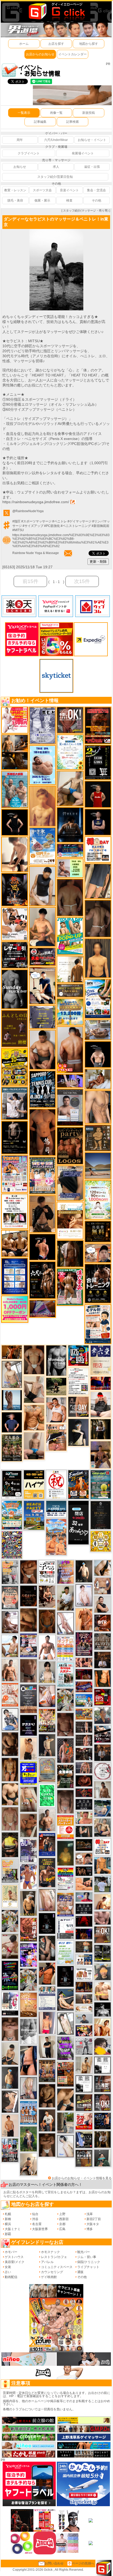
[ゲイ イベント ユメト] (47, 2023)
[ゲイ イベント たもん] (65, 1724)
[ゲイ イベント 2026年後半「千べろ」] (47, 1572)
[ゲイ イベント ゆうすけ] (28, 1748)
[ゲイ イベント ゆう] (47, 1696)
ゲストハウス (14, 2257)
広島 (62, 2229)
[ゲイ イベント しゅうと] (10, 2126)
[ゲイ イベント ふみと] (28, 1620)
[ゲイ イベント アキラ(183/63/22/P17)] (102, 1715)
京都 (62, 2224)
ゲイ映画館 (49, 2277)
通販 (80, 2272)
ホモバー (11, 2252)
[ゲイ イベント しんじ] (98, 918)
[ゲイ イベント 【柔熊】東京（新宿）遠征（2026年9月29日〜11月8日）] (102, 2065)
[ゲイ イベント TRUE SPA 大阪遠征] (70, 868)
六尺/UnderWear (56, 140)
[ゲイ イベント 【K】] (98, 1107)
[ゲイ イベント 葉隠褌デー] (98, 849)
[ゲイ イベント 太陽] (65, 2099)
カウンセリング (52, 2272)
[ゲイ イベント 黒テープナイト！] (102, 1734)
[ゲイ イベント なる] (102, 1827)
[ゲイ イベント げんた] (10, 2029)
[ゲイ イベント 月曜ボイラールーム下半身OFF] (56, 1409)
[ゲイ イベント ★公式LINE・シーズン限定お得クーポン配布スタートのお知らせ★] (15, 1309)
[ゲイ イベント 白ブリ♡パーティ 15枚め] (15, 924)
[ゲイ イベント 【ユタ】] (84, 1619)
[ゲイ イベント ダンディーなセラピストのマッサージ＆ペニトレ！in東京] (12, 1400)
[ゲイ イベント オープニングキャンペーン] (98, 1231)
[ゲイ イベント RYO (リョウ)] (43, 1247)
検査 (69, 200)
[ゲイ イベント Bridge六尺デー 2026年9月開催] (65, 1675)
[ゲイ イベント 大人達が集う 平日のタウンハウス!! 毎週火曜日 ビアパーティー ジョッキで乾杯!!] (65, 1827)
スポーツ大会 (42, 190)
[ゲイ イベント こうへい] (15, 854)
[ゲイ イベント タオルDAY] (84, 1909)
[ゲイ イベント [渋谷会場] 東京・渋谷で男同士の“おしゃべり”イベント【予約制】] (47, 1795)
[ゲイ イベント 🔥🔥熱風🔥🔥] (15, 889)
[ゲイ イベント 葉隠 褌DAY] (102, 1847)
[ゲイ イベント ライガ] (34, 1417)
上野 (62, 2214)
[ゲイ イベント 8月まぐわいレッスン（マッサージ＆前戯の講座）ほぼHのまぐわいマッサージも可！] (98, 1030)
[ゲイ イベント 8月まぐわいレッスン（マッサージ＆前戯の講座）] (98, 1079)
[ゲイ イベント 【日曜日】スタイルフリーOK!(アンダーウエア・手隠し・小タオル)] (70, 720)
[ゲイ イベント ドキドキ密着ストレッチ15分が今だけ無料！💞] (15, 1137)
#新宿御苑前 (101, 526)
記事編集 (40, 122)
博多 (90, 2229)
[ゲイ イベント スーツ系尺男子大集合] (84, 1845)
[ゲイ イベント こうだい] (10, 1744)
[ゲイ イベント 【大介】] (84, 1831)
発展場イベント (83, 153)
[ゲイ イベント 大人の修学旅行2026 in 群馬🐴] (56, 1537)
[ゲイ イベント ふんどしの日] (15, 1029)
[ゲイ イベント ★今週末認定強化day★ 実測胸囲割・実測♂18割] (98, 725)
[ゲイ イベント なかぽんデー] (65, 1853)
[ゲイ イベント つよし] (70, 898)
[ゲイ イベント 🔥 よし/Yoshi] (84, 1947)
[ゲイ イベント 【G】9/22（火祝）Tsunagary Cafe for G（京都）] (84, 1897)
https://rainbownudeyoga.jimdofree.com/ (36, 502)
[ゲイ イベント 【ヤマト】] (102, 1865)
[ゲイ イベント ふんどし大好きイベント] (98, 1138)
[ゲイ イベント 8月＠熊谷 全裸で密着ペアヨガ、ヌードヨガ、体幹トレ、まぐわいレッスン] (98, 1165)
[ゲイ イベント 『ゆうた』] (10, 1646)
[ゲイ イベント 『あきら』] (84, 1571)
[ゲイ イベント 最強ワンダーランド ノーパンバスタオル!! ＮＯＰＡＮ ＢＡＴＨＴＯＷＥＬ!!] (10, 1597)
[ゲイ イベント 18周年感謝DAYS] (56, 1509)
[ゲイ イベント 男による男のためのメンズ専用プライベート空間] (15, 1276)
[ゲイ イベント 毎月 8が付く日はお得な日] (84, 1754)
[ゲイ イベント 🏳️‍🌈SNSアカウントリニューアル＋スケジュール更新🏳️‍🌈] (70, 969)
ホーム (24, 44)
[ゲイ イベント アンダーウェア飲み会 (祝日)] (42, 1017)
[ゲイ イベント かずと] (10, 1719)
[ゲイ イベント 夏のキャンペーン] (98, 1200)
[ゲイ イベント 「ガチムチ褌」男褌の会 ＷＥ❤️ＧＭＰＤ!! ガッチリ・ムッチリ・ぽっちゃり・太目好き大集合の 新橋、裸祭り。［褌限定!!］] (65, 1904)
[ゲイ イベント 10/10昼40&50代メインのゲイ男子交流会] (28, 1979)
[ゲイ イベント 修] (102, 1752)
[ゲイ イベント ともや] (102, 2027)
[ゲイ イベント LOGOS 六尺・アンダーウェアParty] (70, 1146)
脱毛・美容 (15, 200)
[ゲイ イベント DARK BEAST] (10, 1975)
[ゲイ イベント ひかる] (34, 1389)
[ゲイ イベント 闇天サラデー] (47, 1923)
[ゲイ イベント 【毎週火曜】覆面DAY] (84, 1674)
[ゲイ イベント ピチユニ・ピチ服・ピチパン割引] (10, 2150)
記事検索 (73, 122)
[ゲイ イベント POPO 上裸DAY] (70, 936)
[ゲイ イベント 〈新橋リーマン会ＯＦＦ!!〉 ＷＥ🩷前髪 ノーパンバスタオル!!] (42, 1175)
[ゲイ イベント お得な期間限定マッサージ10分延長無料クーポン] (42, 985)
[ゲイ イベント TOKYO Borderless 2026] (15, 1174)
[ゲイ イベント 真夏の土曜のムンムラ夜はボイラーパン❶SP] (47, 1872)
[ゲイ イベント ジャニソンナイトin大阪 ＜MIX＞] (84, 1644)
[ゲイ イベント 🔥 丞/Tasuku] (84, 1999)
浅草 (90, 2214)
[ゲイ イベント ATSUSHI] (56, 1386)
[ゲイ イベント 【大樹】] (101, 1454)
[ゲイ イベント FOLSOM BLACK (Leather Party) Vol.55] (47, 1844)
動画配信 (11, 2277)
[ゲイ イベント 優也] (102, 1678)
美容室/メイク (15, 2262)
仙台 (35, 2214)
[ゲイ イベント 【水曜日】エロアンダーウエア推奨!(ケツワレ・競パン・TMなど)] (102, 2084)
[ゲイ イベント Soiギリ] (56, 1437)
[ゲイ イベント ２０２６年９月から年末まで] (84, 2009)
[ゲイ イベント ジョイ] (102, 1808)
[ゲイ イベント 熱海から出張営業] (10, 1896)
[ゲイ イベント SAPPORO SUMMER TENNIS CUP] (42, 1089)
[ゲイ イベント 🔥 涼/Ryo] (12, 1352)
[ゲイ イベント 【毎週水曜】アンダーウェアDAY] (84, 1687)
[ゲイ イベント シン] (10, 1946)
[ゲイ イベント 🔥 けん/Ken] (84, 1727)
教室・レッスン (15, 190)
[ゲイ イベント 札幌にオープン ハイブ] (34, 1484)
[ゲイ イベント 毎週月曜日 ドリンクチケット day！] (78, 1381)
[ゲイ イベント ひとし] (65, 1801)
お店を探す (56, 44)
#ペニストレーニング (76, 526)
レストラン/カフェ (54, 2257)
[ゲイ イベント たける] (47, 2047)
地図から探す (89, 44)
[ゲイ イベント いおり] (65, 2146)
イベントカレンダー (73, 54)
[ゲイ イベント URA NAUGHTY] (28, 1698)
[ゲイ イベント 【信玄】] (15, 752)
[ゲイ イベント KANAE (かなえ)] (15, 822)
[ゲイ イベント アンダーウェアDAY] (84, 1804)
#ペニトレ (60, 521)
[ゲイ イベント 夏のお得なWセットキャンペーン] (70, 1012)
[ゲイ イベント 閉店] (101, 1515)
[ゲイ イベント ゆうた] (28, 2164)
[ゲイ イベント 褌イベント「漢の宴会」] (70, 1287)
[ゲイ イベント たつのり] (34, 1360)
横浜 (8, 2224)
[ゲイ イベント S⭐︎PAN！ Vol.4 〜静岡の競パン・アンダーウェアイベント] (47, 1998)
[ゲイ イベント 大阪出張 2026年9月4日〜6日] (102, 1623)
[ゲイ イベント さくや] (65, 1623)
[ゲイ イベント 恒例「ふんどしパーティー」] (65, 2074)
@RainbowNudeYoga (28, 511)
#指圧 (16, 521)
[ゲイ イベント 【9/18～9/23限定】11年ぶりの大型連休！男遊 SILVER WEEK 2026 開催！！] (102, 2121)
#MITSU (18, 530)
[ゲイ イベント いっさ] (65, 2024)
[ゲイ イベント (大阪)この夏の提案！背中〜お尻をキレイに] (15, 1103)
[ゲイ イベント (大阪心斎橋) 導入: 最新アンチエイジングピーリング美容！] (70, 1107)
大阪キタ (93, 2224)
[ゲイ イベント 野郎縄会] (28, 1929)
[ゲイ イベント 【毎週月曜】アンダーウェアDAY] (101, 1383)
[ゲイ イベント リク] (70, 1050)
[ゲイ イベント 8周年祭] (101, 1541)
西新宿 (64, 2219)
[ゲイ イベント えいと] (84, 1818)
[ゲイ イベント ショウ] (102, 1604)
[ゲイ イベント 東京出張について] (84, 1700)
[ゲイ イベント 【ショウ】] (47, 1672)
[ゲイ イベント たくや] (102, 1902)
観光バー (84, 2252)
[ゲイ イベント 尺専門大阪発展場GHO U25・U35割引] (78, 1355)
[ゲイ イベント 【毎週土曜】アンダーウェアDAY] (84, 1987)
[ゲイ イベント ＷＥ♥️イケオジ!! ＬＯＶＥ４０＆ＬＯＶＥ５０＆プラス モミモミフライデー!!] (28, 1645)
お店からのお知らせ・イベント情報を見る (82, 2178)
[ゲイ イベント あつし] (12, 1374)
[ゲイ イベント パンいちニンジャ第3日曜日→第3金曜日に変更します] (10, 2004)
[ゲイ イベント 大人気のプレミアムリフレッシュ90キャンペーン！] (70, 1081)
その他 (96, 200)
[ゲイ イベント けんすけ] (28, 1572)
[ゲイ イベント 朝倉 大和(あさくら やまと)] (102, 1918)
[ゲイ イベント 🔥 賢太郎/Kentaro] (84, 1781)
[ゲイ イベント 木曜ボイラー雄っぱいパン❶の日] (28, 1876)
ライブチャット (88, 2267)
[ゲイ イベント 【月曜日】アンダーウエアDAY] (78, 1407)
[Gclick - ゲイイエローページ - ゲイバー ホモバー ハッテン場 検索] (56, 11)
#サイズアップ (33, 526)
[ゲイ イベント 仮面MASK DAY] (102, 2009)
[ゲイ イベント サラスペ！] (28, 1725)
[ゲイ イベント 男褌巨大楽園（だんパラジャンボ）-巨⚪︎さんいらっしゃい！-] (15, 789)
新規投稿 (89, 113)
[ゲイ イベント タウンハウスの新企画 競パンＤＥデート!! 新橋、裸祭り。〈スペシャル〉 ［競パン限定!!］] (28, 2113)
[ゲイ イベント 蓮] (101, 1429)
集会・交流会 (96, 190)
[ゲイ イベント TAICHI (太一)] (12, 1422)
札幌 (8, 2214)
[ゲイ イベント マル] (34, 1446)
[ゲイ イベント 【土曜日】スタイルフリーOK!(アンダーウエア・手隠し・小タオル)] (102, 2102)
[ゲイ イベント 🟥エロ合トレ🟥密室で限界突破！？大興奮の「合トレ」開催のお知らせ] (98, 1283)
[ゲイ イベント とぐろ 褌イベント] (65, 1572)
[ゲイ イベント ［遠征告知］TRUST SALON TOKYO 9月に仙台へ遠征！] (65, 1598)
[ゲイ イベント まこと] (10, 1819)
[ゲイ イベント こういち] (47, 1621)
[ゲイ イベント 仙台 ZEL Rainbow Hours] (65, 1879)
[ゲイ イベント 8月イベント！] (70, 850)
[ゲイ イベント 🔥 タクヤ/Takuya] (84, 1767)
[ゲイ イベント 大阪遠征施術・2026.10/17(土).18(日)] (102, 1991)
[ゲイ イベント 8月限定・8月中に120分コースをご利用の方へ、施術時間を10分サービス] (70, 752)
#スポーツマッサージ (36, 521)
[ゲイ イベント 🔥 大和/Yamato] (47, 1948)
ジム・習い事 (87, 2257)
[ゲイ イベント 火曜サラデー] (28, 1596)
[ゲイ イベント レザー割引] (15, 955)
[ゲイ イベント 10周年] (12, 1545)
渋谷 (35, 2219)
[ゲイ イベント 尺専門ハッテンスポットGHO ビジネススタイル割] (84, 2139)
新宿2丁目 (94, 2219)
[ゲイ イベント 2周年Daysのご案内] (98, 762)
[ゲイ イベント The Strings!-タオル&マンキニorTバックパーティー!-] (84, 1960)
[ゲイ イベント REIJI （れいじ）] (98, 794)
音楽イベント (69, 190)
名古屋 (37, 2224)
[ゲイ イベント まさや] (70, 788)
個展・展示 (42, 200)
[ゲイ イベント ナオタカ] (102, 1568)
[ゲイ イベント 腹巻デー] (42, 725)
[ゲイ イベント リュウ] (98, 958)
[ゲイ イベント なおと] (101, 1404)
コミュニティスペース (57, 2267)
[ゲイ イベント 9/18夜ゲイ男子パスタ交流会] (65, 1700)
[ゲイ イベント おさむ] (47, 2095)
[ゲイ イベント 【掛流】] (10, 1845)
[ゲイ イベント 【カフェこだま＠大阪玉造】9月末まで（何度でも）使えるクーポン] (42, 846)
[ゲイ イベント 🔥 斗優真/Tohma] (65, 1750)
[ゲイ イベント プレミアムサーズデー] (102, 1771)
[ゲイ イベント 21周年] (78, 1484)
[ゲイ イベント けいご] (84, 1595)
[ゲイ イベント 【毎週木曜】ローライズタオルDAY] (84, 1921)
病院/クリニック (89, 2262)
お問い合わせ (54, 2563)
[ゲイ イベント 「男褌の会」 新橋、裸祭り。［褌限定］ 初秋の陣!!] (28, 1773)
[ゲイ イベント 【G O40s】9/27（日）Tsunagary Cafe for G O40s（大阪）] (84, 2018)
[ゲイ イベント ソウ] (102, 2158)
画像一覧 (56, 113)
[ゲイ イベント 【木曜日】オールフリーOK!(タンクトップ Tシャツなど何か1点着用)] (84, 2158)
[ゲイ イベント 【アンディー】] (84, 1884)
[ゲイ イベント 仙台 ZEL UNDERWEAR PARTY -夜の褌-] (10, 1572)
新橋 (8, 2219)
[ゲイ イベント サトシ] (102, 1884)
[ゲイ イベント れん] (28, 2088)
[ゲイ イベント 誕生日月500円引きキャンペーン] (47, 1770)
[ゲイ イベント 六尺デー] (42, 1280)
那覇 (8, 2234)
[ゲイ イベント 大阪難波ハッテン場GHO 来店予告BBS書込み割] (102, 1697)
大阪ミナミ (13, 2229)
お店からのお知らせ (40, 54)
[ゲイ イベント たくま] (10, 1622)
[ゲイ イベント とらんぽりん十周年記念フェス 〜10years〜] (15, 1067)
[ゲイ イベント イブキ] (28, 1799)
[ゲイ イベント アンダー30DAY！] (28, 2005)
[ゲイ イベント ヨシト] (102, 2046)
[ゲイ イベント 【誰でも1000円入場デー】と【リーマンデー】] (84, 1714)
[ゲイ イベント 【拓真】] (10, 1670)
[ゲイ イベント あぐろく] (15, 720)
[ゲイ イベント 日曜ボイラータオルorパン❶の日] (15, 1243)
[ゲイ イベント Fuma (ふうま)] (98, 822)
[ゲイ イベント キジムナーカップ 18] (101, 1485)
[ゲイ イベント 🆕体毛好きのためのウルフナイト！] (102, 1641)
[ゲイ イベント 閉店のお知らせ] (101, 1360)
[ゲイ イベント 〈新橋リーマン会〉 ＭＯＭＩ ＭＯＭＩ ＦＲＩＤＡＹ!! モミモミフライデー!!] (10, 1695)
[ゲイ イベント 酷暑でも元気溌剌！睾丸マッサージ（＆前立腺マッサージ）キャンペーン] (70, 1221)
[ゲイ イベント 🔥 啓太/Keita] (28, 2139)
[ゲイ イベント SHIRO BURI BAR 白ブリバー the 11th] (65, 1928)
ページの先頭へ (83, 2563)
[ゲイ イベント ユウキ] (42, 806)
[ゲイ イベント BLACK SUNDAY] (15, 989)
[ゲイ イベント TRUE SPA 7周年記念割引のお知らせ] (43, 765)
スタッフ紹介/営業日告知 (55, 177)
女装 (8, 2267)
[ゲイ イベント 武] (102, 1660)
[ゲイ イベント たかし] (10, 2102)
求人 (56, 167)
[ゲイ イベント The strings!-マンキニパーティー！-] (84, 1974)
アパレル (47, 2262)
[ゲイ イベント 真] (70, 1253)
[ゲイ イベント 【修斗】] (47, 1820)
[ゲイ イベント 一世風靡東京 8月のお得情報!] (70, 1183)
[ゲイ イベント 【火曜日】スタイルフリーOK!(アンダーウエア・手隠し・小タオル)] (102, 1935)
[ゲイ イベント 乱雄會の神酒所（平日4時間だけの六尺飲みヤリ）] (28, 1850)
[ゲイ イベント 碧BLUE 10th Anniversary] (70, 825)
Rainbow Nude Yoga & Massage (36, 553)
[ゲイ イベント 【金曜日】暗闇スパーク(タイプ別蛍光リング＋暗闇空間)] (84, 2103)
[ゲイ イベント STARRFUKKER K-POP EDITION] (28, 1955)
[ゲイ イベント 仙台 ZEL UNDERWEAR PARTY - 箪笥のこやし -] (10, 1871)
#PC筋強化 (52, 526)
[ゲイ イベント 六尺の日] (84, 1871)
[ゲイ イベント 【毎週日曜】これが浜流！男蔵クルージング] (42, 957)
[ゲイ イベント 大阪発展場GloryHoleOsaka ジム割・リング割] (102, 1953)
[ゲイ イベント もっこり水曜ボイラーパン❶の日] (47, 1647)
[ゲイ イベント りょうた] (42, 1214)
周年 (20, 140)
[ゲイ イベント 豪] (102, 2139)
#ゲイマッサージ (79, 521)
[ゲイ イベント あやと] (28, 1825)
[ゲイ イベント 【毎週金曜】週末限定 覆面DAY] (84, 1934)
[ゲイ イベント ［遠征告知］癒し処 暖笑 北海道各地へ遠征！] (42, 927)
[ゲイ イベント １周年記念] (98, 881)
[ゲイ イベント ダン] (47, 1973)
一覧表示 (24, 113)
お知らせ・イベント (92, 140)
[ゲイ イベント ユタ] (102, 1790)
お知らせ (20, 167)
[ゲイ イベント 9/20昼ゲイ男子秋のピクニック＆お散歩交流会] (10, 1921)
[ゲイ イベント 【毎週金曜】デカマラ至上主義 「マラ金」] (84, 2031)
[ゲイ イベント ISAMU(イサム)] (98, 1054)
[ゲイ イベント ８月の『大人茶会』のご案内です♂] (12, 1448)
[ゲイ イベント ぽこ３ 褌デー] (65, 1952)
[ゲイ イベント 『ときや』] (65, 1999)
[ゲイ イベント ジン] (102, 1586)
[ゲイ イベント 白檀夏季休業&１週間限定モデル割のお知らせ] (98, 1324)
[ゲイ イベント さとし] (47, 1900)
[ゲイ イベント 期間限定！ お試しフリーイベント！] (70, 990)
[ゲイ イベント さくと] (10, 2054)
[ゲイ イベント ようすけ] (10, 1769)
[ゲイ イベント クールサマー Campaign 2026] (98, 998)
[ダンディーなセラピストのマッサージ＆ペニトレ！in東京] (56, 231)
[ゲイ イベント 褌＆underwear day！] (15, 1211)
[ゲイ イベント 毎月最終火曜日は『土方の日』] (65, 1776)
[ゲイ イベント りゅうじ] (47, 2145)
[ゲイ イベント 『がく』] (47, 2120)
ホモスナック (50, 2252)
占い (8, 2272)
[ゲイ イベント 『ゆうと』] (78, 1432)
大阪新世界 (40, 2229)
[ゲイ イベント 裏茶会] (47, 2071)
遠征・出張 (92, 167)
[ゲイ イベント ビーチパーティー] (34, 1515)
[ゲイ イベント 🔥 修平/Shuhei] (28, 2060)
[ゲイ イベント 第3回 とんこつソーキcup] (12, 1515)
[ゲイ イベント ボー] (65, 2123)
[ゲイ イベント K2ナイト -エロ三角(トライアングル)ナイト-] (84, 1793)
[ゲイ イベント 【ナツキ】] (28, 1903)
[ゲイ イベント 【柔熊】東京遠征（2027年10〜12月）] (84, 2084)
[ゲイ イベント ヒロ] (84, 2065)
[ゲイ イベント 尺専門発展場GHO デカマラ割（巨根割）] (84, 2121)
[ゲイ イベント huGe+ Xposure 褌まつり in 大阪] (47, 1720)
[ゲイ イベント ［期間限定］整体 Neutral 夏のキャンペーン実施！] (42, 886)
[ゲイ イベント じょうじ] (28, 1671)
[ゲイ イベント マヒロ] (102, 1972)
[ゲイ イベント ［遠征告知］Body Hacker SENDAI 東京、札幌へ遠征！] (42, 1049)
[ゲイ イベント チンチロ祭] (65, 1648)
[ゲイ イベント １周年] (12, 1484)
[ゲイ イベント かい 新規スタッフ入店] (42, 1132)
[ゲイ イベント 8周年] (56, 1484)
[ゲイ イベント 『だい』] (10, 2078)
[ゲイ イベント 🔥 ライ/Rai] (84, 1740)
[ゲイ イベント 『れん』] (47, 1745)
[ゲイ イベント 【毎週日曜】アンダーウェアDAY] (42, 1309)
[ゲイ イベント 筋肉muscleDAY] (56, 1360)
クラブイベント (29, 153)
